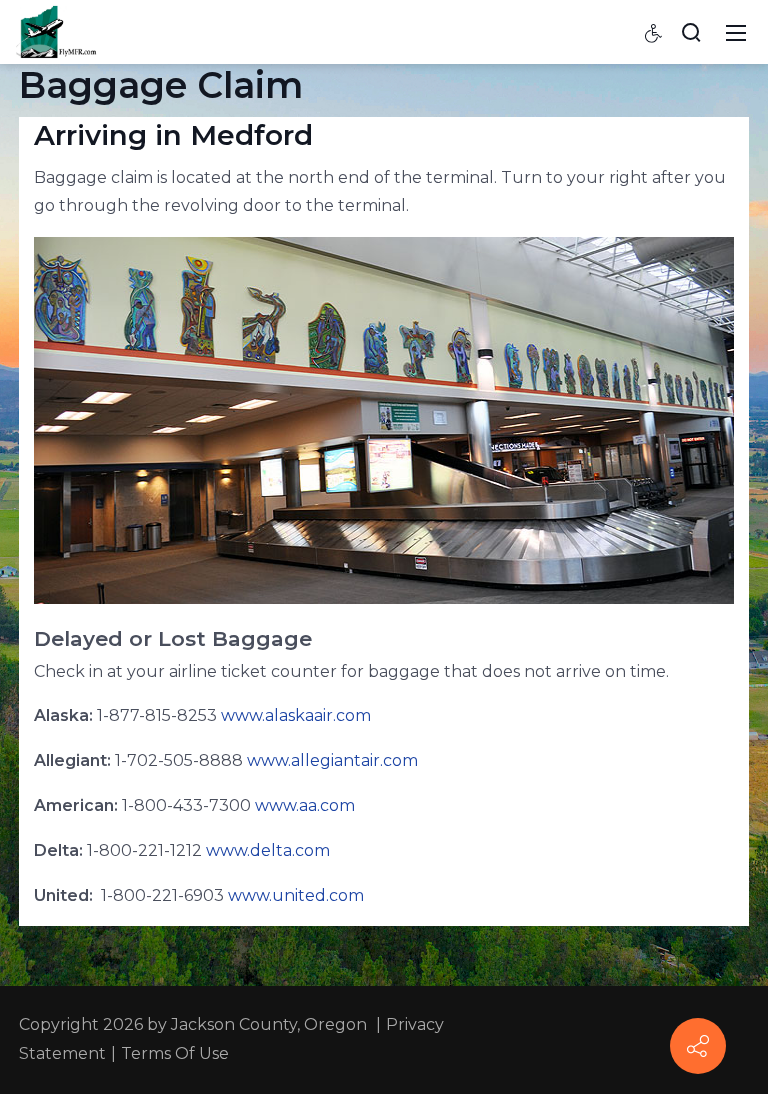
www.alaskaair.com (296, 715)
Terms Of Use (175, 1053)
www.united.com (296, 895)
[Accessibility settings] (654, 32)
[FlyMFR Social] (698, 1046)
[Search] (691, 32)
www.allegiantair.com (332, 760)
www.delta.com (268, 850)
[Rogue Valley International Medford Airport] (57, 31)
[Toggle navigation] (736, 32)
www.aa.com (305, 805)
